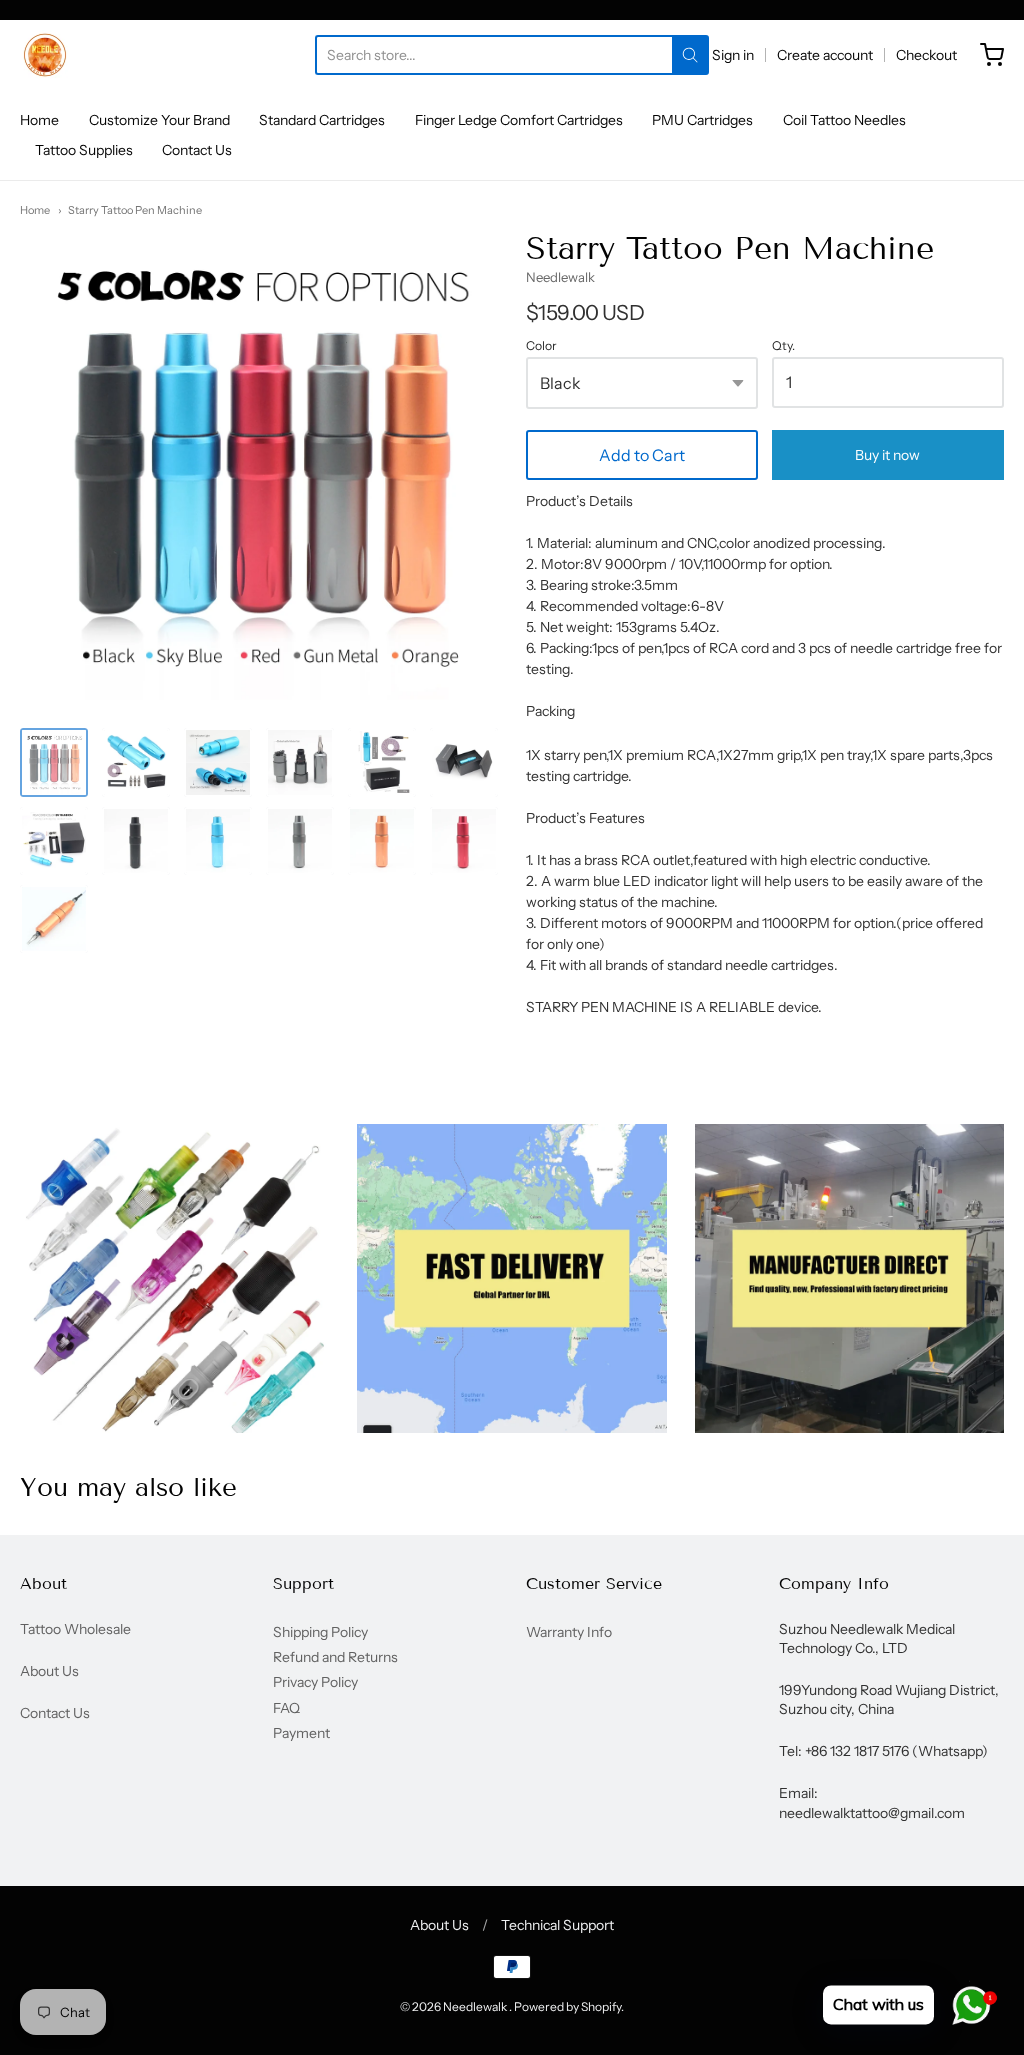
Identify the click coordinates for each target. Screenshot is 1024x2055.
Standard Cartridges (322, 120)
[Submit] (690, 55)
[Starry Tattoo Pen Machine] (54, 762)
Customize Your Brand (159, 120)
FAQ (286, 1708)
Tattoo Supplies (84, 150)
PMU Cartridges (702, 120)
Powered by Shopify (567, 2006)
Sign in (733, 55)
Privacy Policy (315, 1682)
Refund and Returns (335, 1657)
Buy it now (887, 455)
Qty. (783, 346)
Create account (825, 55)
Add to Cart (642, 455)
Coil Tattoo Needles (844, 120)
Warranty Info (569, 1632)
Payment (301, 1733)
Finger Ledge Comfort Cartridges (519, 120)
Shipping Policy (320, 1632)
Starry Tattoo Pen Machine (135, 210)
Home (39, 120)
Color (541, 346)
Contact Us (197, 150)
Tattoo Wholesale (75, 1629)
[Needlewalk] (45, 55)
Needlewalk (560, 277)
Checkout (926, 55)
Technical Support (557, 1925)
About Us (49, 1671)
